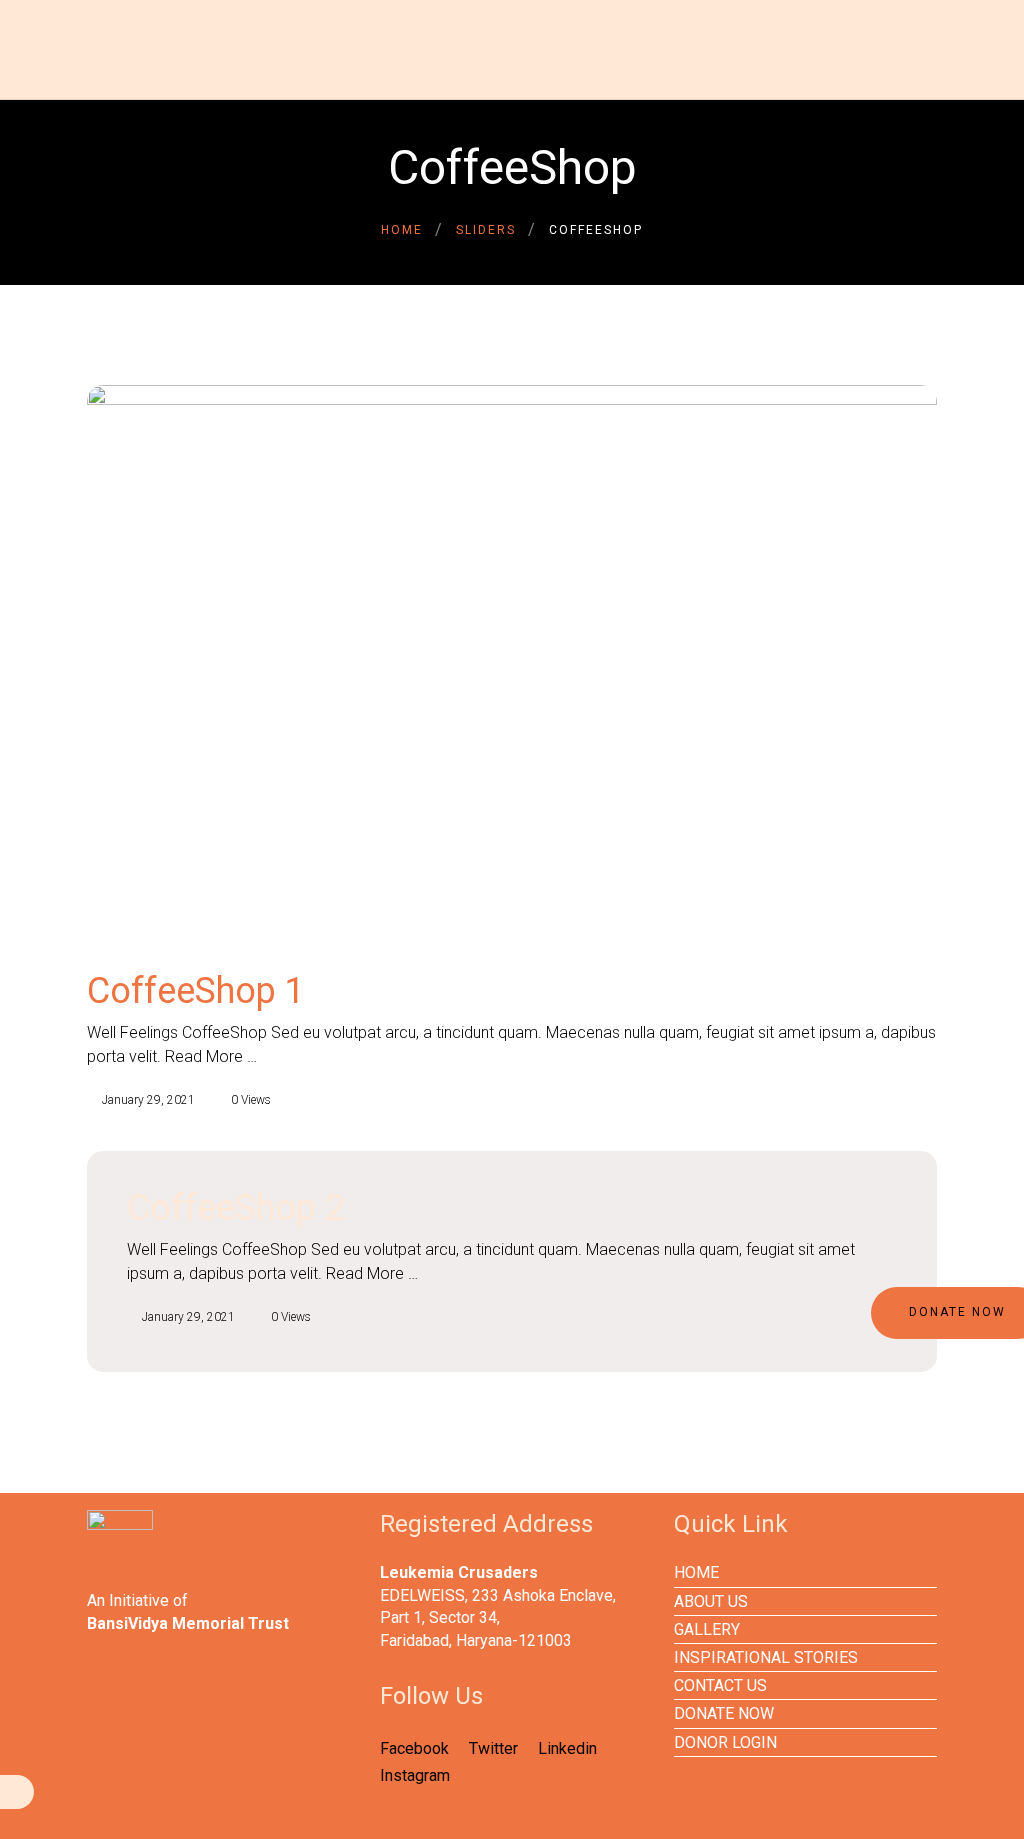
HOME (696, 1572)
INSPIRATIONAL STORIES (766, 1657)
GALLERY (707, 1629)
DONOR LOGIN (725, 1742)
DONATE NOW (724, 1713)
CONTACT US (720, 1685)
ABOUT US (711, 1601)
